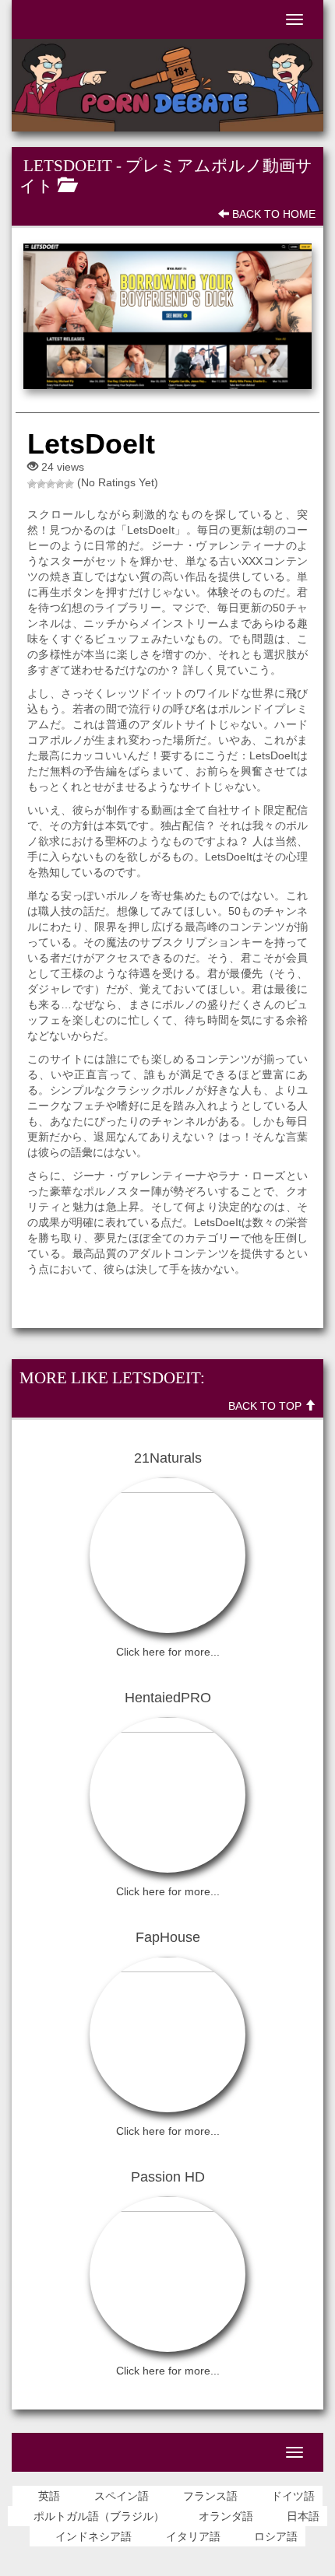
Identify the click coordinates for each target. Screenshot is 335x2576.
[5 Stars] (69, 484)
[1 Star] (32, 484)
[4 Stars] (60, 484)
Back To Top (266, 1406)
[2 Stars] (41, 484)
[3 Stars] (51, 484)
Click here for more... (168, 1652)
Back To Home (272, 214)
